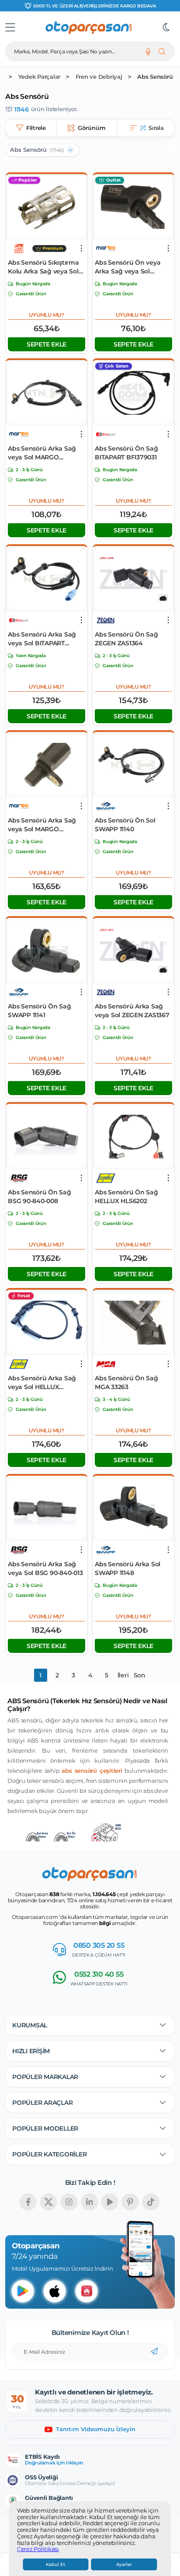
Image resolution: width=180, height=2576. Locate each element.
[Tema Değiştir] (166, 28)
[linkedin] (90, 2202)
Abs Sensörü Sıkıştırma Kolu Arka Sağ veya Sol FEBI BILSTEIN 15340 (43, 267)
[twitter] (48, 2202)
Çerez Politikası (38, 2549)
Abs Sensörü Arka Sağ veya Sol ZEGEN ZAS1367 (132, 1011)
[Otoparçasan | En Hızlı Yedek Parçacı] (89, 28)
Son (140, 1675)
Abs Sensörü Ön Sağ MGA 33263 (126, 1382)
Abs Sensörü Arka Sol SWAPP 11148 (128, 1568)
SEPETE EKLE (47, 344)
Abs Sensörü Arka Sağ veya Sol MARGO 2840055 (42, 825)
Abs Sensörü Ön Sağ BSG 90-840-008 (40, 1197)
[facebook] (28, 2202)
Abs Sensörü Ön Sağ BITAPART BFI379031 (126, 453)
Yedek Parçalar (40, 77)
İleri (123, 1675)
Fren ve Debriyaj (99, 77)
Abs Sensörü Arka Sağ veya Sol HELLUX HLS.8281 (42, 1383)
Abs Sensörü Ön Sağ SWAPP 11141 (40, 1011)
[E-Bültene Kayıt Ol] (154, 2352)
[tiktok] (151, 2202)
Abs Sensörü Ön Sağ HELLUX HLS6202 (126, 1197)
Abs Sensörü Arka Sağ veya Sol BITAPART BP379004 (42, 639)
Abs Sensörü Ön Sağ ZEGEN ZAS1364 (126, 639)
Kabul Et (55, 2564)
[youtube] (110, 2202)
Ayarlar (124, 2564)
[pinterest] (130, 2202)
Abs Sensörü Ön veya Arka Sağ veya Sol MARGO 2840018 (128, 267)
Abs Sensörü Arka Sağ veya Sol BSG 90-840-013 (45, 1568)
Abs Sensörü (155, 77)
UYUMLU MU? (47, 315)
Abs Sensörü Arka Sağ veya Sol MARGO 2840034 (42, 453)
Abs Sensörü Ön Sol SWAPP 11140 (125, 825)
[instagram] (69, 2202)
